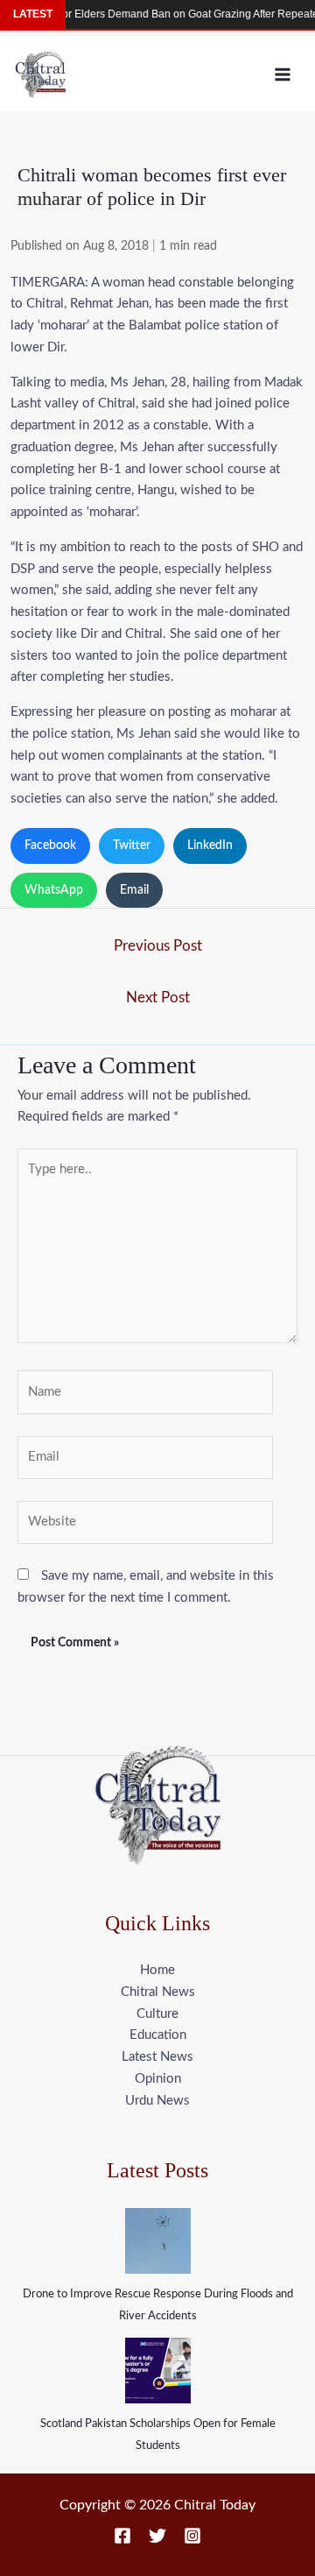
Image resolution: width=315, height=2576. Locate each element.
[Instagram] (192, 2536)
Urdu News (157, 2101)
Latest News (157, 2057)
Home (157, 1970)
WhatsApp (54, 890)
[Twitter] (157, 2536)
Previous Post (158, 946)
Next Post (158, 998)
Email (134, 890)
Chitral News (158, 1992)
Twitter (132, 846)
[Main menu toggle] (283, 74)
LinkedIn (210, 846)
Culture (157, 2014)
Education (158, 2035)
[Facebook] (122, 2536)
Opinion (158, 2079)
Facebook (50, 846)
